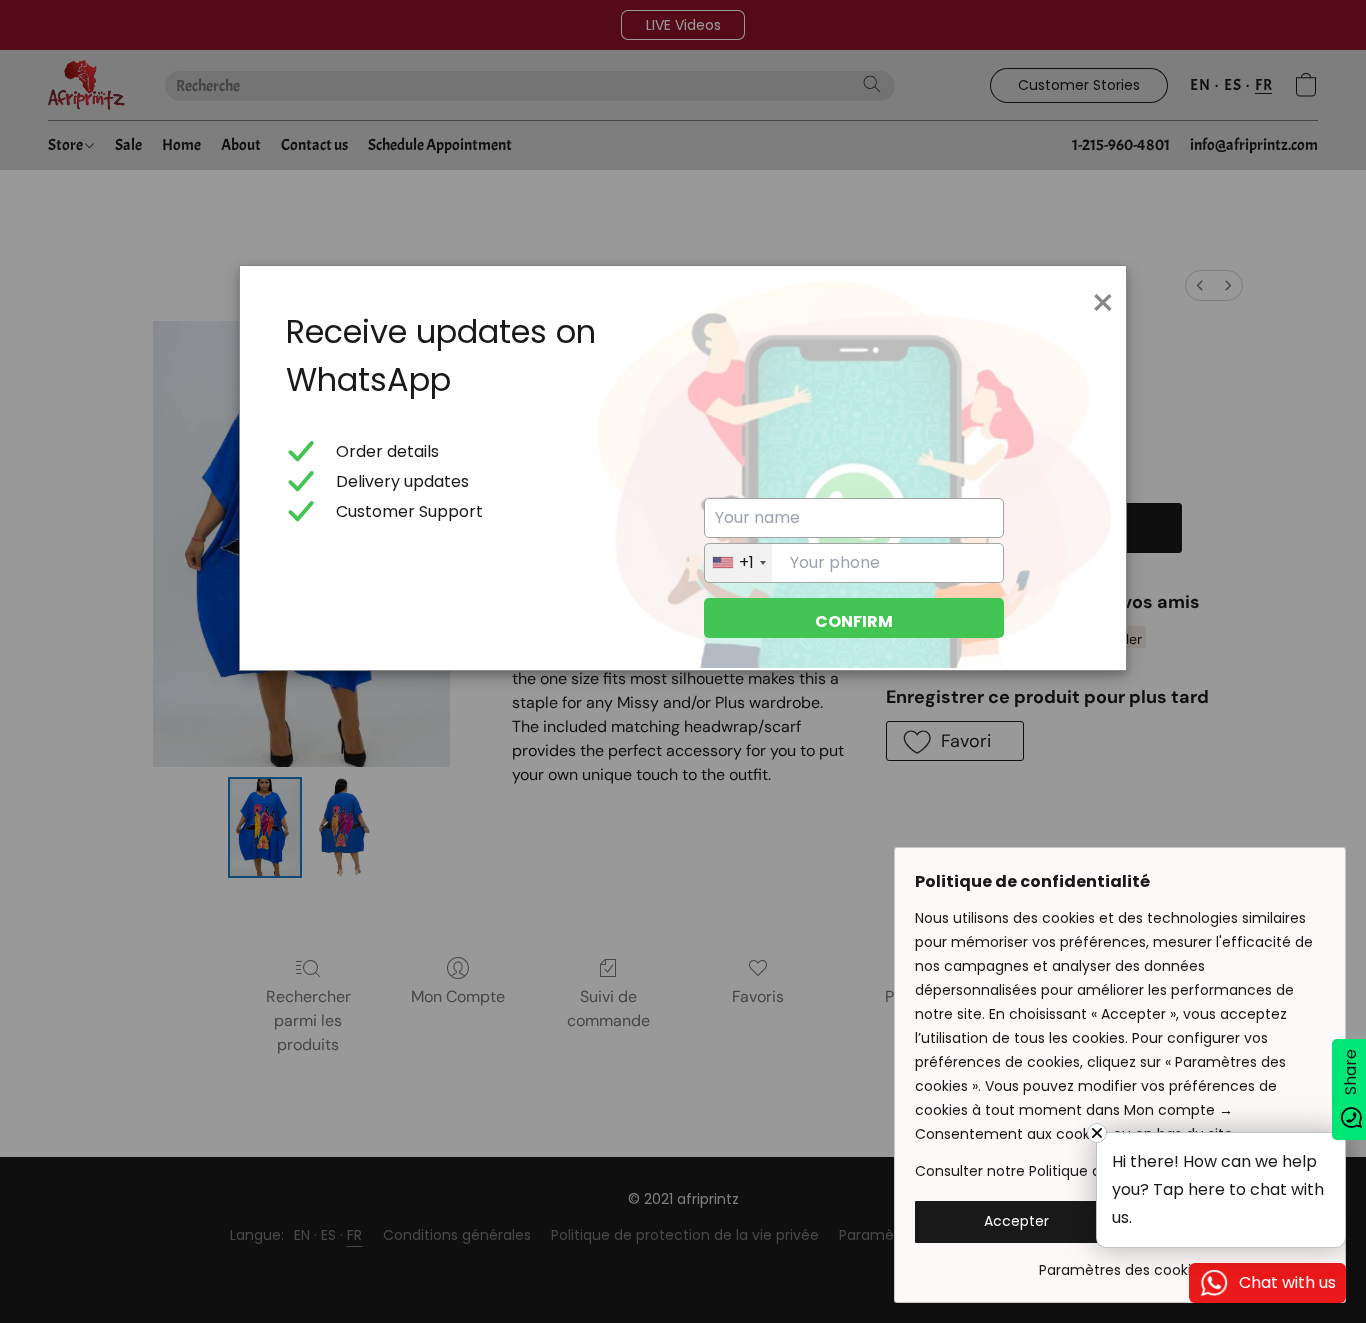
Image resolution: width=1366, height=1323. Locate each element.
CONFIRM (854, 621)
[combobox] (738, 563)
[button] (1016, 1222)
